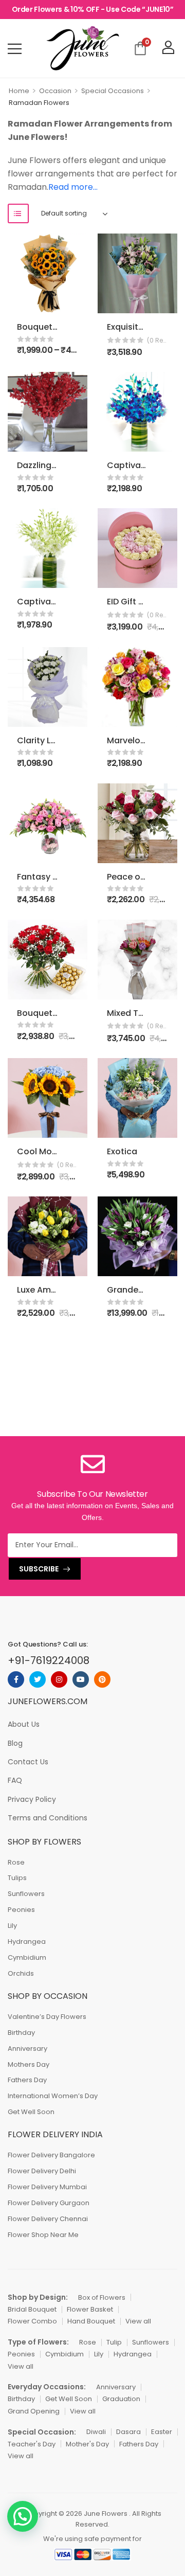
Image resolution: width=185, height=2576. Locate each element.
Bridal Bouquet (32, 2309)
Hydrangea (27, 1942)
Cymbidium (27, 1957)
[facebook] (16, 1679)
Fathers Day (27, 2080)
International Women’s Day (53, 2096)
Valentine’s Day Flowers (47, 2017)
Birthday (21, 2033)
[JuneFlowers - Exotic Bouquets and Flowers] (82, 48)
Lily (12, 1926)
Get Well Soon (31, 2112)
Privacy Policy (32, 1799)
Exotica (122, 1151)
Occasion (55, 91)
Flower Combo (32, 2321)
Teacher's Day (32, 2444)
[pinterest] (102, 1679)
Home (19, 91)
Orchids (21, 1973)
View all (138, 2321)
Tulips (17, 1878)
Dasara (128, 2432)
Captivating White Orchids (72, 602)
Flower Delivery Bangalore (51, 2155)
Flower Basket (90, 2309)
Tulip (114, 2342)
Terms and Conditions (48, 1818)
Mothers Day (29, 2064)
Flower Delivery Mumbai (47, 2187)
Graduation (121, 2399)
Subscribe (39, 1569)
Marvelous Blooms (145, 740)
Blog (15, 1743)
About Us (24, 1724)
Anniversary (27, 2049)
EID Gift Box (130, 602)
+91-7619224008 (49, 1660)
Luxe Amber (41, 1290)
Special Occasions (113, 91)
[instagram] (59, 1679)
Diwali (96, 2432)
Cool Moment (45, 1151)
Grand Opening (34, 2411)
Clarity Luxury (45, 740)
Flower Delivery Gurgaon (49, 2203)
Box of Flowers (102, 2297)
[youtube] (81, 1679)
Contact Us (28, 1762)
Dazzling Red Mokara (60, 465)
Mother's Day (87, 2444)
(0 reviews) (158, 340)
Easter (162, 2432)
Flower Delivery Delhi (42, 2171)
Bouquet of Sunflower (62, 327)
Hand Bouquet (91, 2321)
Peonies (21, 1910)
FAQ (15, 1780)
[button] (23, 2516)
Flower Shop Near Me (43, 2235)
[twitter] (38, 1679)
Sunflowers (26, 1894)
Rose (16, 1862)
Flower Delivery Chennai (48, 2219)
